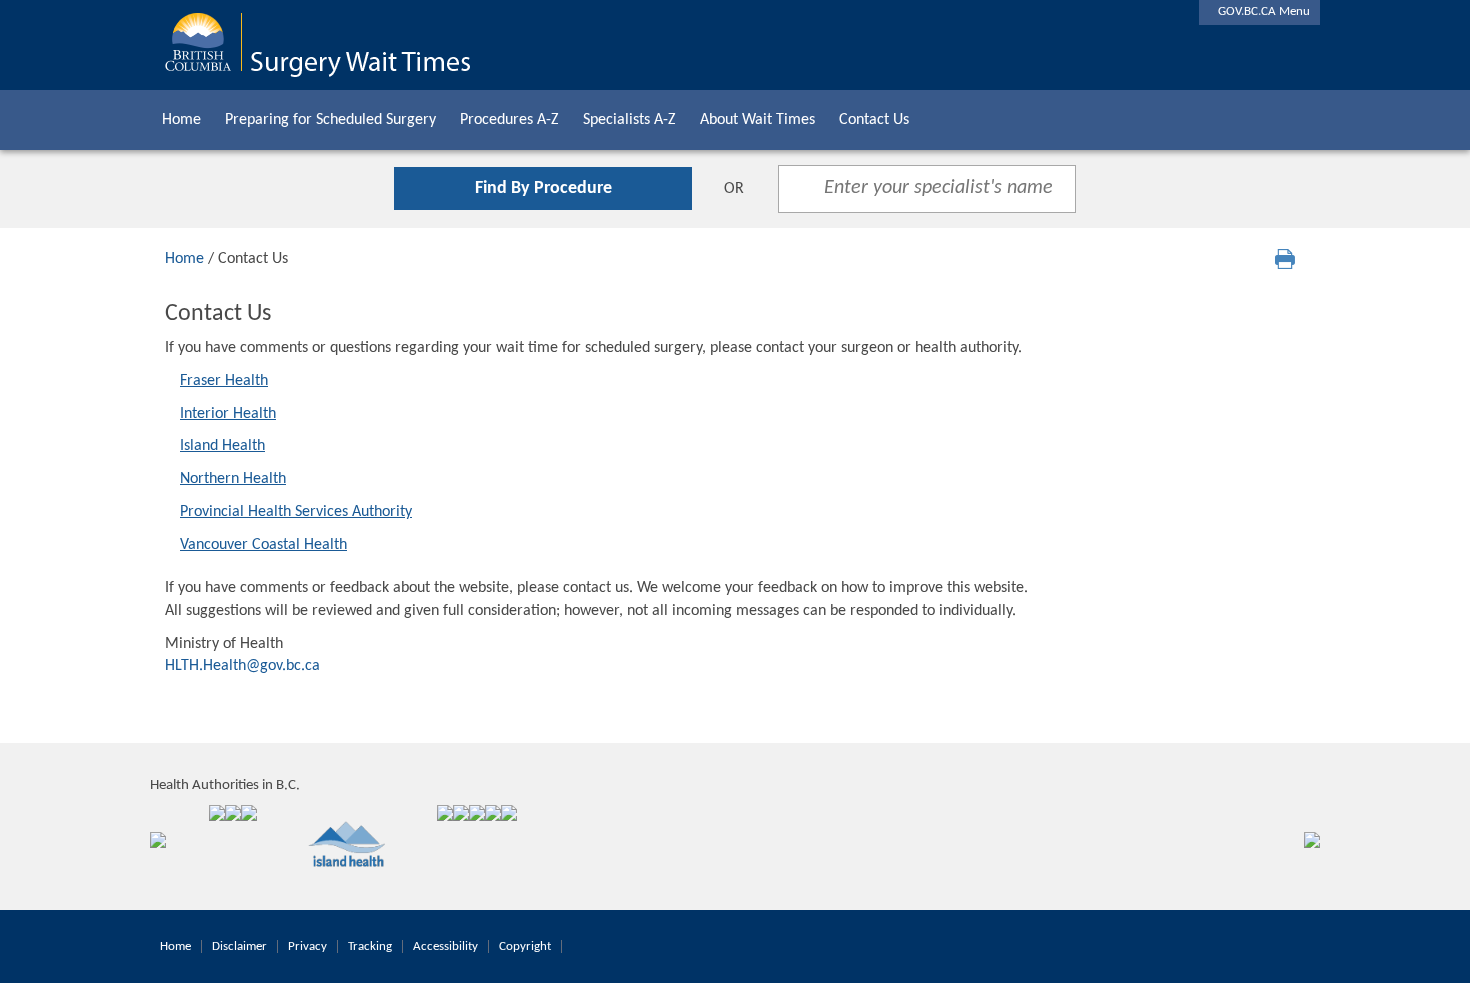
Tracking (370, 946)
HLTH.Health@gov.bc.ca (242, 666)
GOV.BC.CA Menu (1259, 11)
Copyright (525, 946)
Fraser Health (224, 381)
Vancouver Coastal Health (263, 545)
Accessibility (445, 946)
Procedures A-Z (509, 120)
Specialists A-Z (629, 120)
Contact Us (874, 120)
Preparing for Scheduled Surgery (330, 120)
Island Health (222, 446)
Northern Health (233, 479)
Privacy (307, 946)
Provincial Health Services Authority (296, 512)
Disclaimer (239, 946)
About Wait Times (757, 120)
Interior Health (228, 414)
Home (181, 120)
